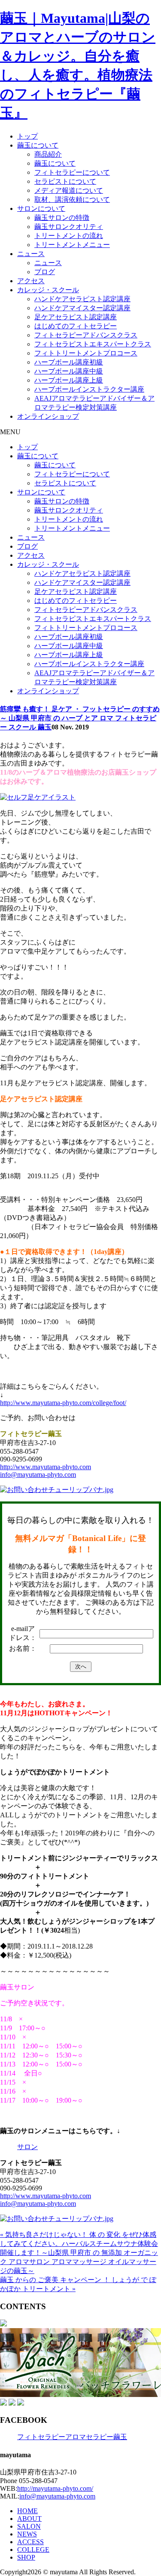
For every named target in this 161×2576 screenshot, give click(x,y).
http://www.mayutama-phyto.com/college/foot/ (63, 1403)
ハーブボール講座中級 (69, 371)
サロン (27, 2147)
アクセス (31, 281)
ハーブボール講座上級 (69, 380)
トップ (27, 136)
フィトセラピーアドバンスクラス (86, 335)
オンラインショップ (48, 416)
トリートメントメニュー (72, 245)
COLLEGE (33, 2550)
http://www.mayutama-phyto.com (46, 1467)
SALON (29, 2526)
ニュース (31, 254)
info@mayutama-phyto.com (38, 1475)
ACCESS (30, 2542)
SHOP (26, 2557)
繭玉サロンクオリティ (69, 227)
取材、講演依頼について (72, 199)
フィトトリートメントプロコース (86, 353)
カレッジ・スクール (48, 290)
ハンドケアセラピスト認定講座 (82, 299)
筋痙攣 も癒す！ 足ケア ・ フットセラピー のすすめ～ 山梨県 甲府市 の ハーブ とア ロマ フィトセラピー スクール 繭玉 (80, 718)
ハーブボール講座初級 (69, 362)
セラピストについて (65, 181)
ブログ (45, 272)
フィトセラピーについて (72, 172)
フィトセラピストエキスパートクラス (93, 344)
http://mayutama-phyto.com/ (55, 2488)
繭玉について (38, 145)
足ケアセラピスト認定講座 (76, 317)
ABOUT (29, 2519)
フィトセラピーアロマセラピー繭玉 (72, 2437)
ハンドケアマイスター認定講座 (82, 308)
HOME (27, 2511)
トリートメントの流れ (69, 236)
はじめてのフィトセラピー (76, 326)
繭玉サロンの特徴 (62, 218)
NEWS (27, 2534)
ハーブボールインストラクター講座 (89, 389)
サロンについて (41, 208)
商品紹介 (48, 154)
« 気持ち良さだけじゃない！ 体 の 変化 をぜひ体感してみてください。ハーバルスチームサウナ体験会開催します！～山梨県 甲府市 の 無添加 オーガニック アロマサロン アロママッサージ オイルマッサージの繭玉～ (79, 2253)
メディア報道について (69, 190)
